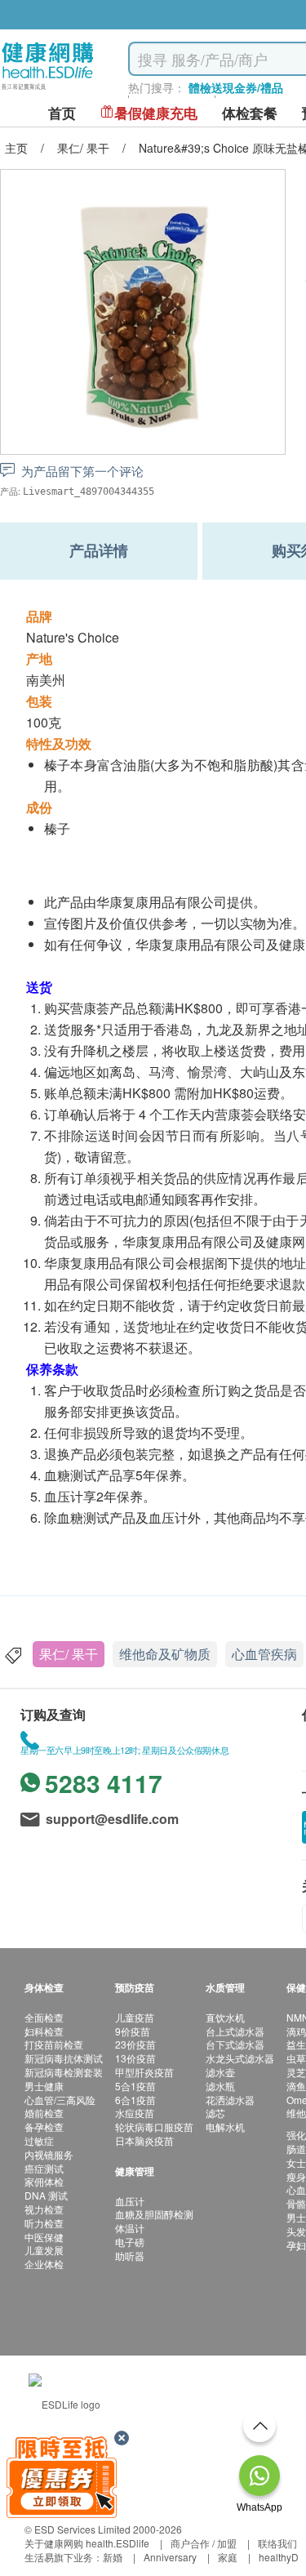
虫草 (296, 2058)
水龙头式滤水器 (240, 2058)
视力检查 (44, 2209)
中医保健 (44, 2237)
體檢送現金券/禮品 (236, 87)
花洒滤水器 (230, 2100)
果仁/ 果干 (69, 1654)
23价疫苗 (135, 2044)
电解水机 (225, 2127)
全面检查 (44, 2017)
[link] (64, 2402)
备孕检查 (44, 2127)
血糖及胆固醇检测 (154, 2214)
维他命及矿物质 (165, 1654)
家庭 (228, 2557)
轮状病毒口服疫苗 (154, 2127)
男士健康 (44, 2086)
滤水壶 (220, 2072)
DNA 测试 (46, 2195)
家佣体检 (44, 2181)
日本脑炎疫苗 (144, 2140)
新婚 (113, 2557)
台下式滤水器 (235, 2044)
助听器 (130, 2256)
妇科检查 (44, 2031)
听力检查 (44, 2223)
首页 (62, 113)
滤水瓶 (220, 2086)
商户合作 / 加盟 (204, 2543)
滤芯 (215, 2113)
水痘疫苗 (135, 2113)
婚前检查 (44, 2113)
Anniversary (170, 2557)
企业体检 (44, 2264)
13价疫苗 (135, 2058)
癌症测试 (44, 2168)
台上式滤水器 (235, 2031)
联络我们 (277, 2543)
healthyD (279, 2557)
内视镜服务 (49, 2154)
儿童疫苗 (135, 2017)
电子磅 (130, 2242)
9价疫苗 (133, 2031)
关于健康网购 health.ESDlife (87, 2543)
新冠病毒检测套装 (64, 2072)
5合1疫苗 (135, 2086)
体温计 (130, 2228)
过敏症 (39, 2140)
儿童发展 (44, 2250)
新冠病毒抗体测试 (64, 2058)
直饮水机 (225, 2017)
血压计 (130, 2201)
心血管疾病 (264, 1654)
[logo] (48, 90)
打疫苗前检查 (54, 2044)
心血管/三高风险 (60, 2100)
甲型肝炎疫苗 (144, 2072)
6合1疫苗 (135, 2100)
